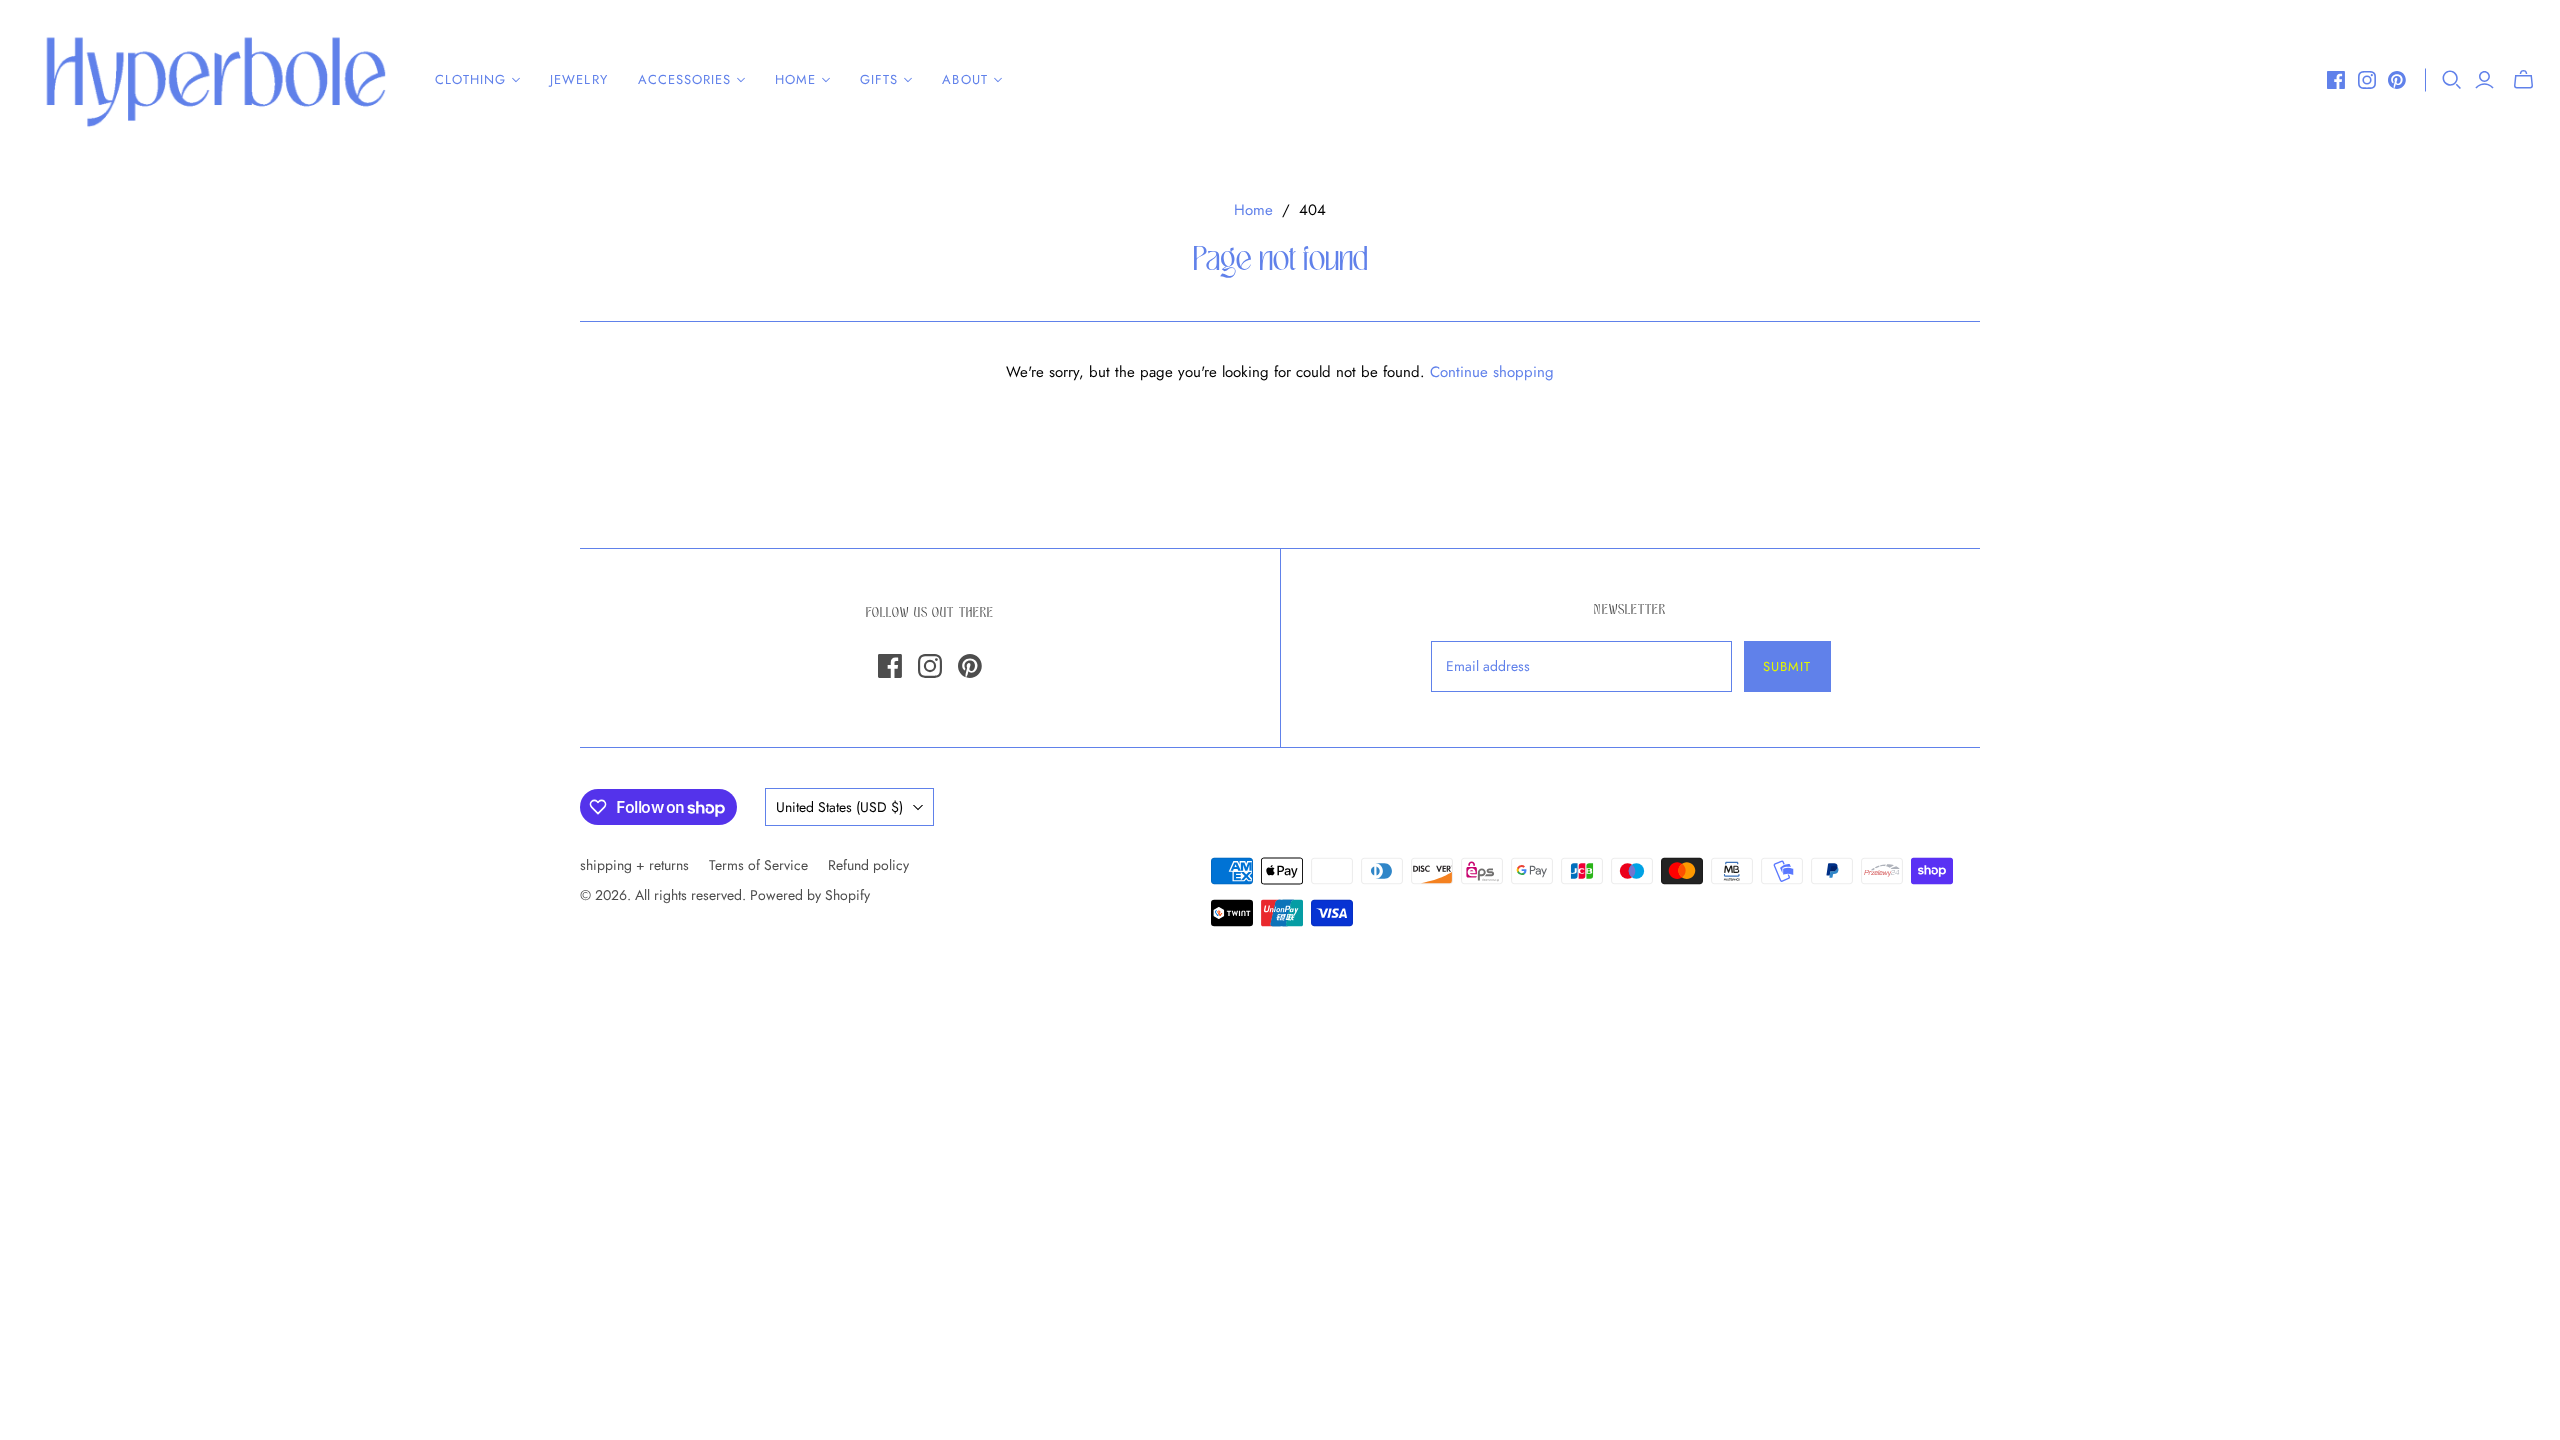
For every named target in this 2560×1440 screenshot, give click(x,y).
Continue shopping (1492, 372)
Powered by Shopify (810, 895)
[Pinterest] (2397, 80)
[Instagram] (2367, 80)
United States (839, 807)
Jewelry (578, 79)
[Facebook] (2336, 80)
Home (1253, 210)
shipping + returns (634, 865)
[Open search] (2452, 80)
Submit (1787, 666)
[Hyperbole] (215, 80)
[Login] (2484, 80)
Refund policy (868, 865)
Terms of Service (758, 865)
